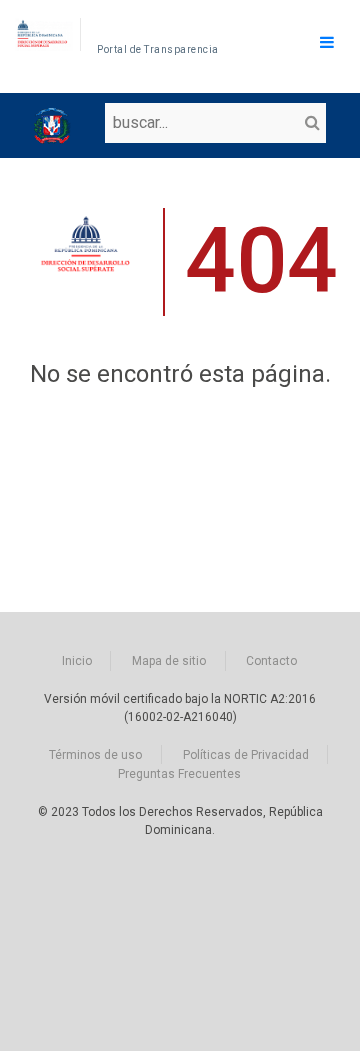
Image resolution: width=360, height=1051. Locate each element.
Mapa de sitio (169, 661)
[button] (311, 123)
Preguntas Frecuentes (179, 774)
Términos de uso (95, 755)
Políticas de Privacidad (246, 755)
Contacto (271, 661)
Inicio (77, 661)
